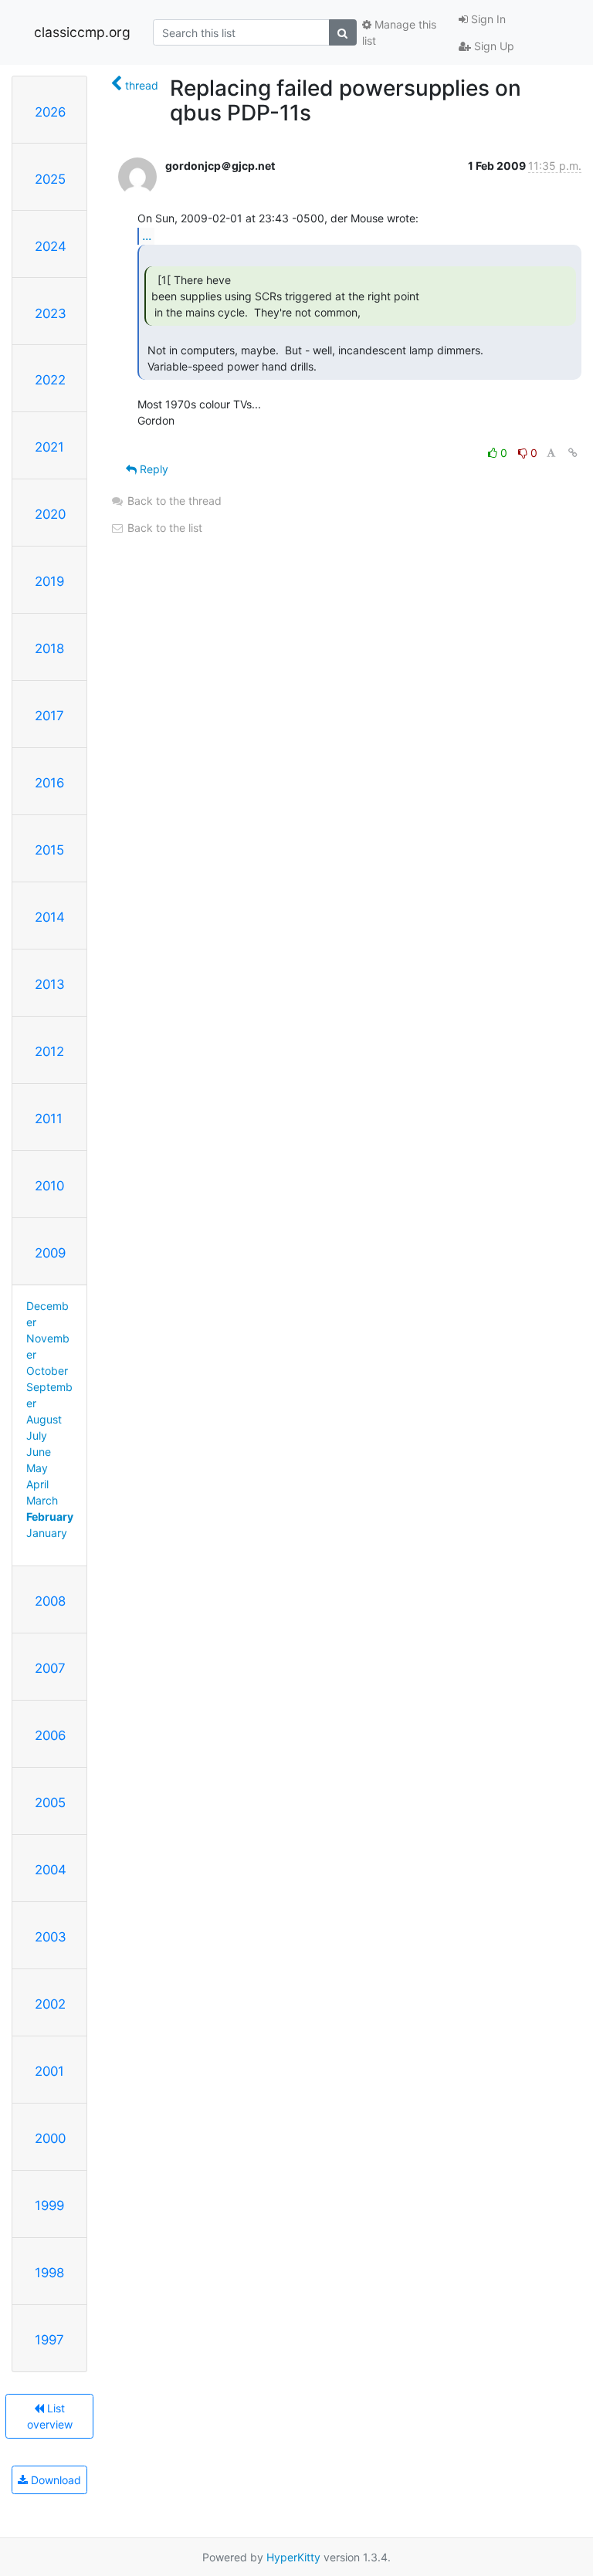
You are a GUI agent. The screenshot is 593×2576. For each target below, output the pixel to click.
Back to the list (163, 528)
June (39, 1452)
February (50, 1516)
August (44, 1419)
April (37, 1484)
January (47, 1533)
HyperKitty (293, 2557)
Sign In (487, 19)
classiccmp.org (82, 32)
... (147, 235)
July (37, 1435)
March (42, 1500)
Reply (152, 469)
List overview (50, 2416)
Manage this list (399, 32)
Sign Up (493, 46)
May (37, 1468)
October (47, 1371)
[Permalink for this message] (573, 453)
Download (54, 2480)
